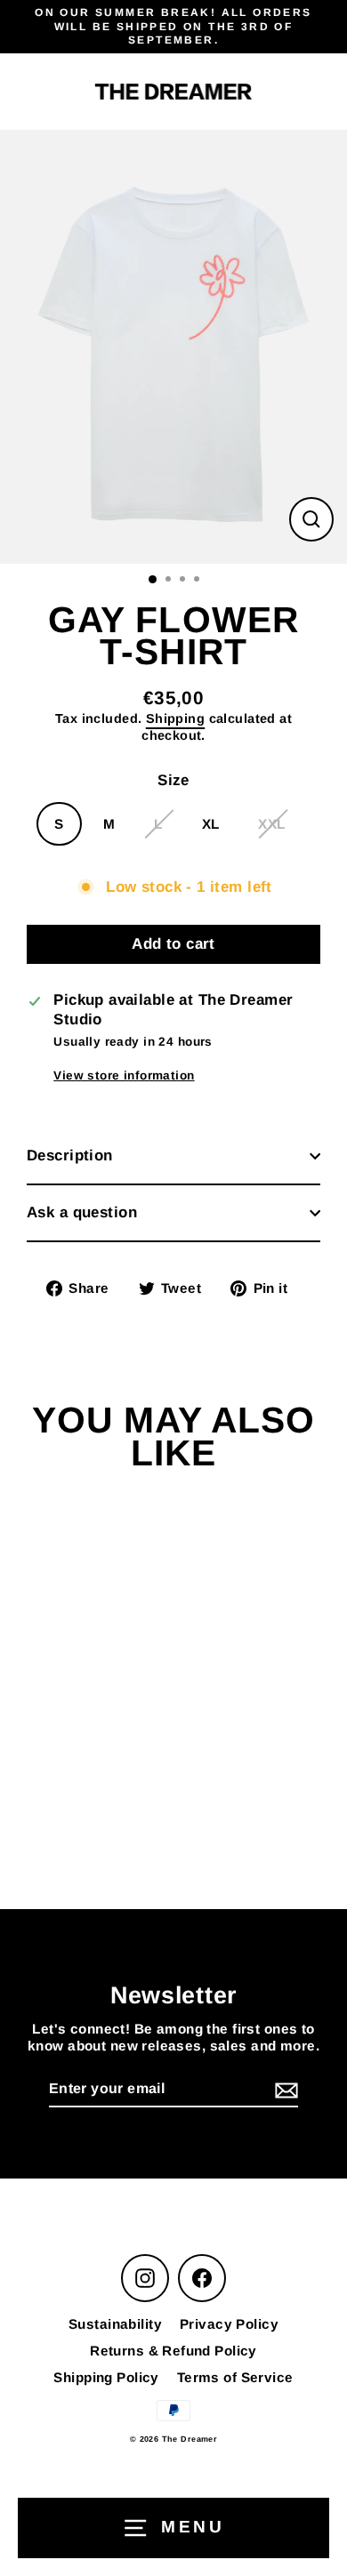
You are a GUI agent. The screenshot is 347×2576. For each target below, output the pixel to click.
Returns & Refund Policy (173, 2351)
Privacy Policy (229, 2324)
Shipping (175, 718)
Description (70, 1156)
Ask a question (82, 1212)
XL (211, 824)
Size (173, 780)
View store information (124, 1075)
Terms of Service (235, 2377)
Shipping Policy (106, 2377)
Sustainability (115, 2324)
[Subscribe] (284, 2090)
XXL (271, 824)
